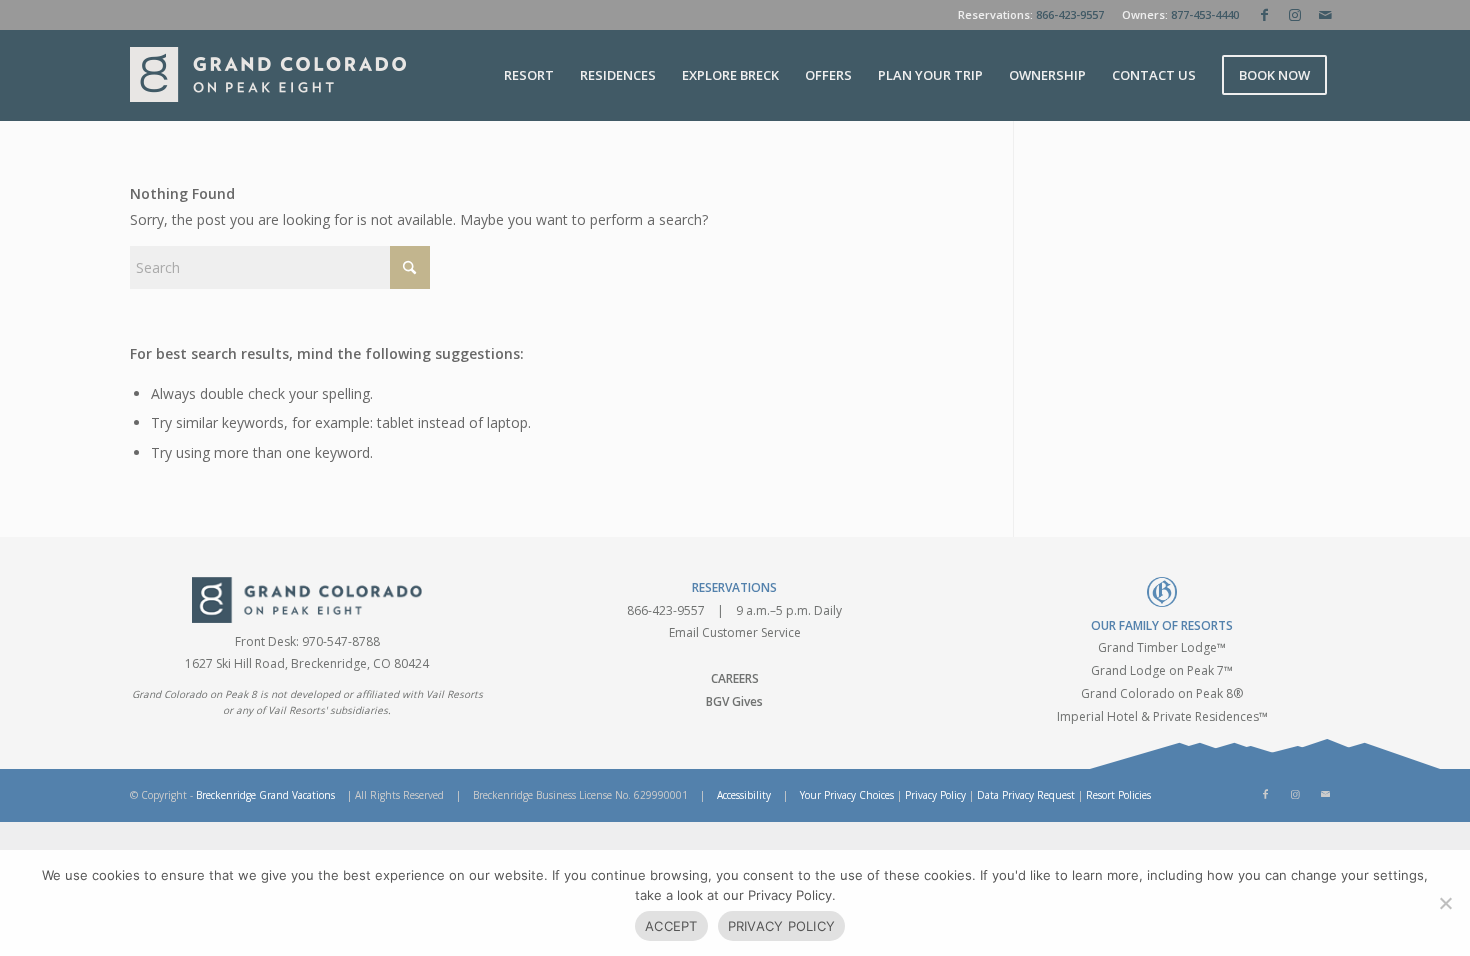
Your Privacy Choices (847, 795)
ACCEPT (671, 926)
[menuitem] (529, 75)
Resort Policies (1118, 795)
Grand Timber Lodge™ (1162, 647)
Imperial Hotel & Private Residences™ (1162, 716)
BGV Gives (734, 701)
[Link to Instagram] (1294, 15)
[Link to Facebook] (1264, 15)
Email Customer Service (735, 632)
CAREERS (735, 678)
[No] (1445, 903)
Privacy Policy (935, 795)
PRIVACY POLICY (782, 926)
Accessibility (744, 795)
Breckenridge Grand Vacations (265, 795)
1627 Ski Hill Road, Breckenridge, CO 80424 (307, 663)
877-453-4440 (1205, 14)
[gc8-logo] (268, 75)
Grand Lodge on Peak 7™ (1162, 670)
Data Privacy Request (1026, 795)
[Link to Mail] (1325, 15)
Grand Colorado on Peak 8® (1162, 693)
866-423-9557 (1070, 14)
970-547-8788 (341, 641)
